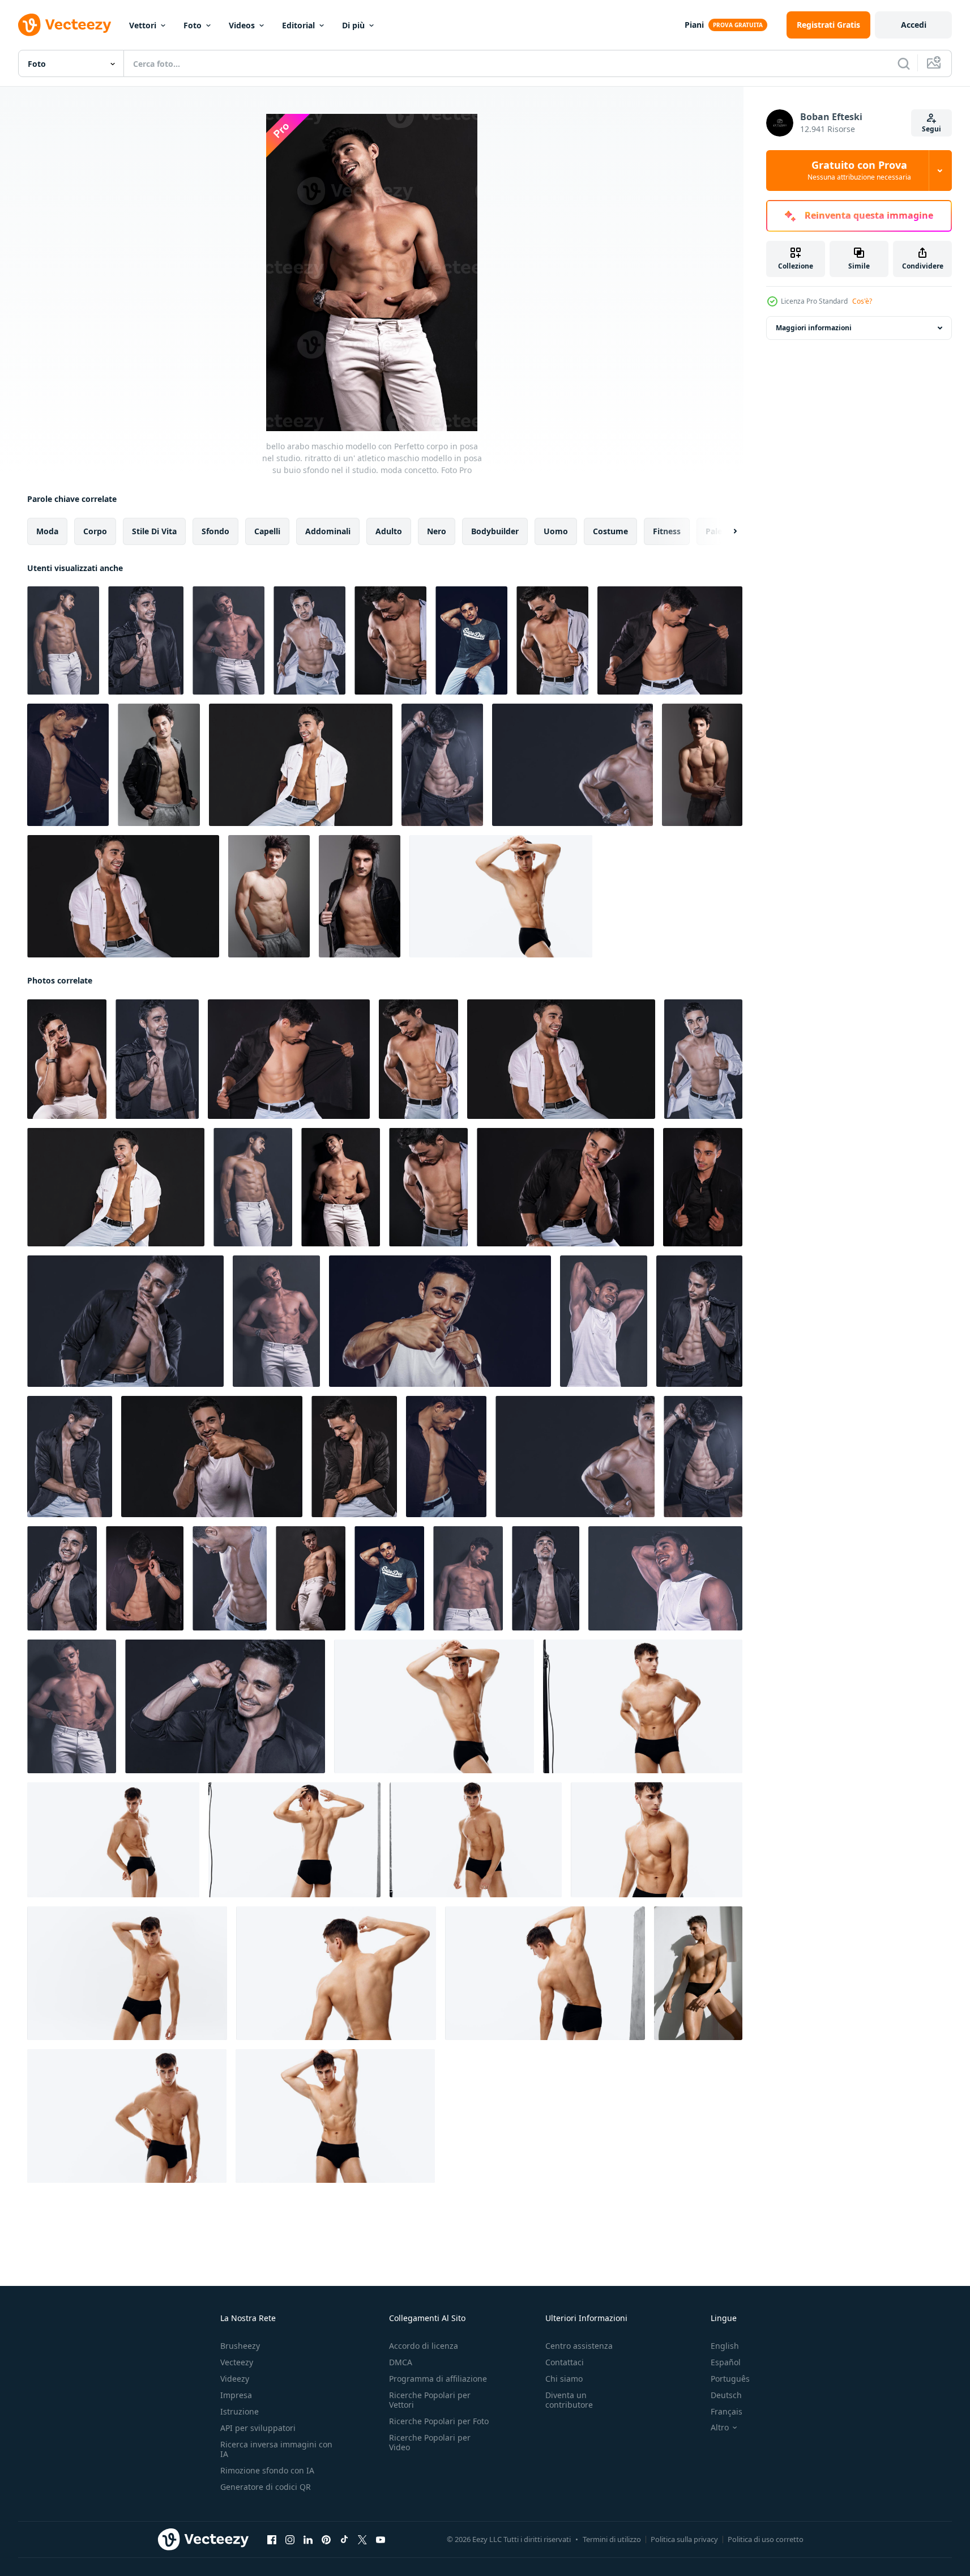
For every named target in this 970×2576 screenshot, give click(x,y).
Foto (193, 25)
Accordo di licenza (424, 2346)
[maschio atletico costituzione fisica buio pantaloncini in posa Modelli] (127, 1973)
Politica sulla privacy (684, 2539)
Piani (694, 25)
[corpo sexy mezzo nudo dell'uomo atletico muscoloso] (702, 765)
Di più (353, 25)
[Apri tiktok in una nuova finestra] (344, 2540)
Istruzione (240, 2411)
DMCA (401, 2362)
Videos (242, 25)
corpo (95, 531)
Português (730, 2379)
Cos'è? (862, 301)
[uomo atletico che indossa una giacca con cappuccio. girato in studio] (159, 765)
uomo (556, 531)
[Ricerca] (904, 63)
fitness (667, 531)
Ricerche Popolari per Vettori (430, 2400)
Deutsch (726, 2395)
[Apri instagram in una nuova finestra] (290, 2540)
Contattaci (565, 2362)
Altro (720, 2428)
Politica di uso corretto (766, 2539)
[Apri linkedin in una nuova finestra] (308, 2540)
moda (47, 531)
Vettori (143, 25)
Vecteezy (237, 2362)
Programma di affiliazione (438, 2379)
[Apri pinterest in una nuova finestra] (326, 2540)
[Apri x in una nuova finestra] (362, 2540)
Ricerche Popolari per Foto (439, 2421)
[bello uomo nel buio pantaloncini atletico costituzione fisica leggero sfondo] (476, 1840)
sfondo (215, 531)
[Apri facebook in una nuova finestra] (272, 2540)
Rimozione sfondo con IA (267, 2470)
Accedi (914, 25)
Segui (931, 129)
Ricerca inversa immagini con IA (276, 2449)
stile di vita (154, 531)
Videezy (235, 2379)
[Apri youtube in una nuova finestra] (381, 2540)
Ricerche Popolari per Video (430, 2442)
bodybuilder (495, 531)
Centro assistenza (579, 2346)
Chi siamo (564, 2379)
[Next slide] (725, 531)
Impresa (236, 2395)
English (725, 2346)
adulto (389, 531)
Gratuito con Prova (859, 171)
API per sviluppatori (258, 2428)
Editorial (298, 25)
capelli (267, 531)
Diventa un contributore (569, 2400)
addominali (328, 531)
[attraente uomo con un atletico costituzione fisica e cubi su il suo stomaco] (657, 1840)
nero (437, 531)
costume (610, 531)
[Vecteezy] (65, 25)
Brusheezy (240, 2346)
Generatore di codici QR (266, 2487)
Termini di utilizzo (612, 2539)
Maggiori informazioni (814, 328)
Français (727, 2411)
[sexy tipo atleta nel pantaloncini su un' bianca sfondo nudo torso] (127, 2116)
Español (726, 2362)
